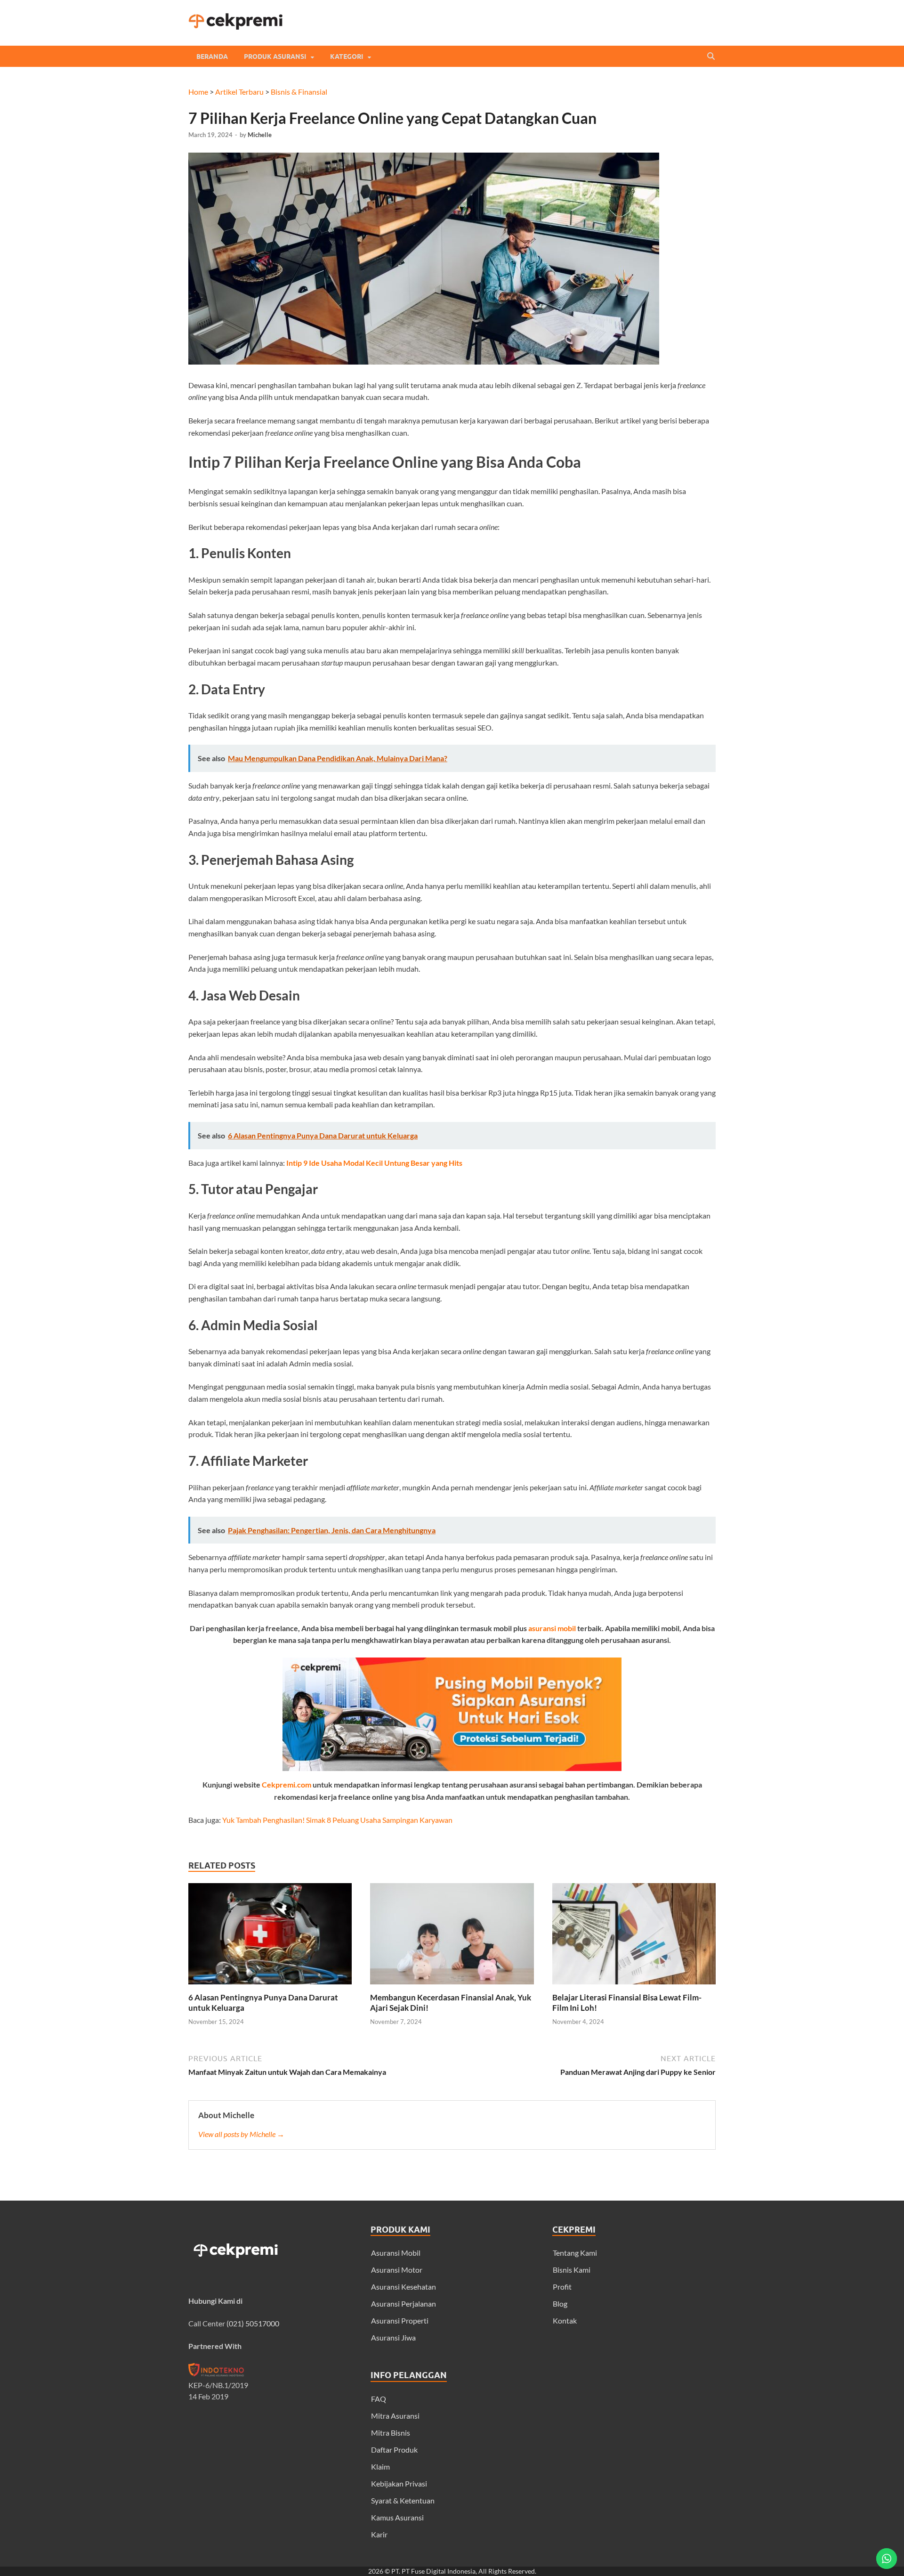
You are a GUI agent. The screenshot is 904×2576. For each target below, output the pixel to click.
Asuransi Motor (397, 2270)
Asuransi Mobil (396, 2253)
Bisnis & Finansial (299, 92)
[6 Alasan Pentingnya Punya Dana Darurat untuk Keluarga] (270, 1987)
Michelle (260, 135)
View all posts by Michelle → (241, 2134)
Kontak (565, 2320)
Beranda (212, 57)
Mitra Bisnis (391, 2433)
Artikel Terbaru (239, 92)
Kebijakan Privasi (399, 2483)
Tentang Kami (575, 2253)
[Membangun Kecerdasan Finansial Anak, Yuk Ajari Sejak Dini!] (452, 1987)
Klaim (380, 2466)
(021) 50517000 (253, 2323)
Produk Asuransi (275, 57)
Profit (562, 2287)
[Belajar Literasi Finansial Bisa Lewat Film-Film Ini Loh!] (634, 1987)
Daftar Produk (394, 2450)
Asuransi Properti (400, 2320)
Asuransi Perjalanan (404, 2304)
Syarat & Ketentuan (403, 2500)
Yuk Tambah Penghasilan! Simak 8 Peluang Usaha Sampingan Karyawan (337, 1820)
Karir (379, 2534)
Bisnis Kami (572, 2270)
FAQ (379, 2399)
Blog (560, 2304)
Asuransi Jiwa (393, 2337)
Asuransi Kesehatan (404, 2287)
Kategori (347, 57)
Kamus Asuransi (397, 2517)
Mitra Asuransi (395, 2416)
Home (198, 92)
